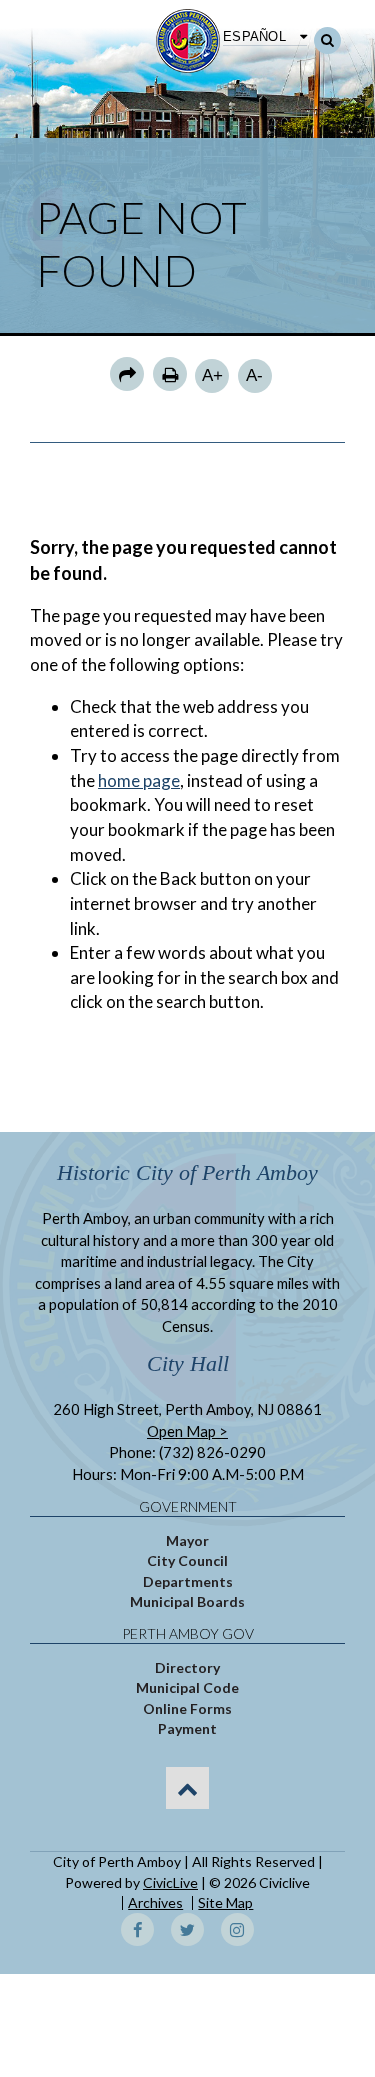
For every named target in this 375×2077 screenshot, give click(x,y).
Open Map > (187, 1431)
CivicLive (170, 1882)
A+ (212, 375)
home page (139, 780)
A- (254, 375)
